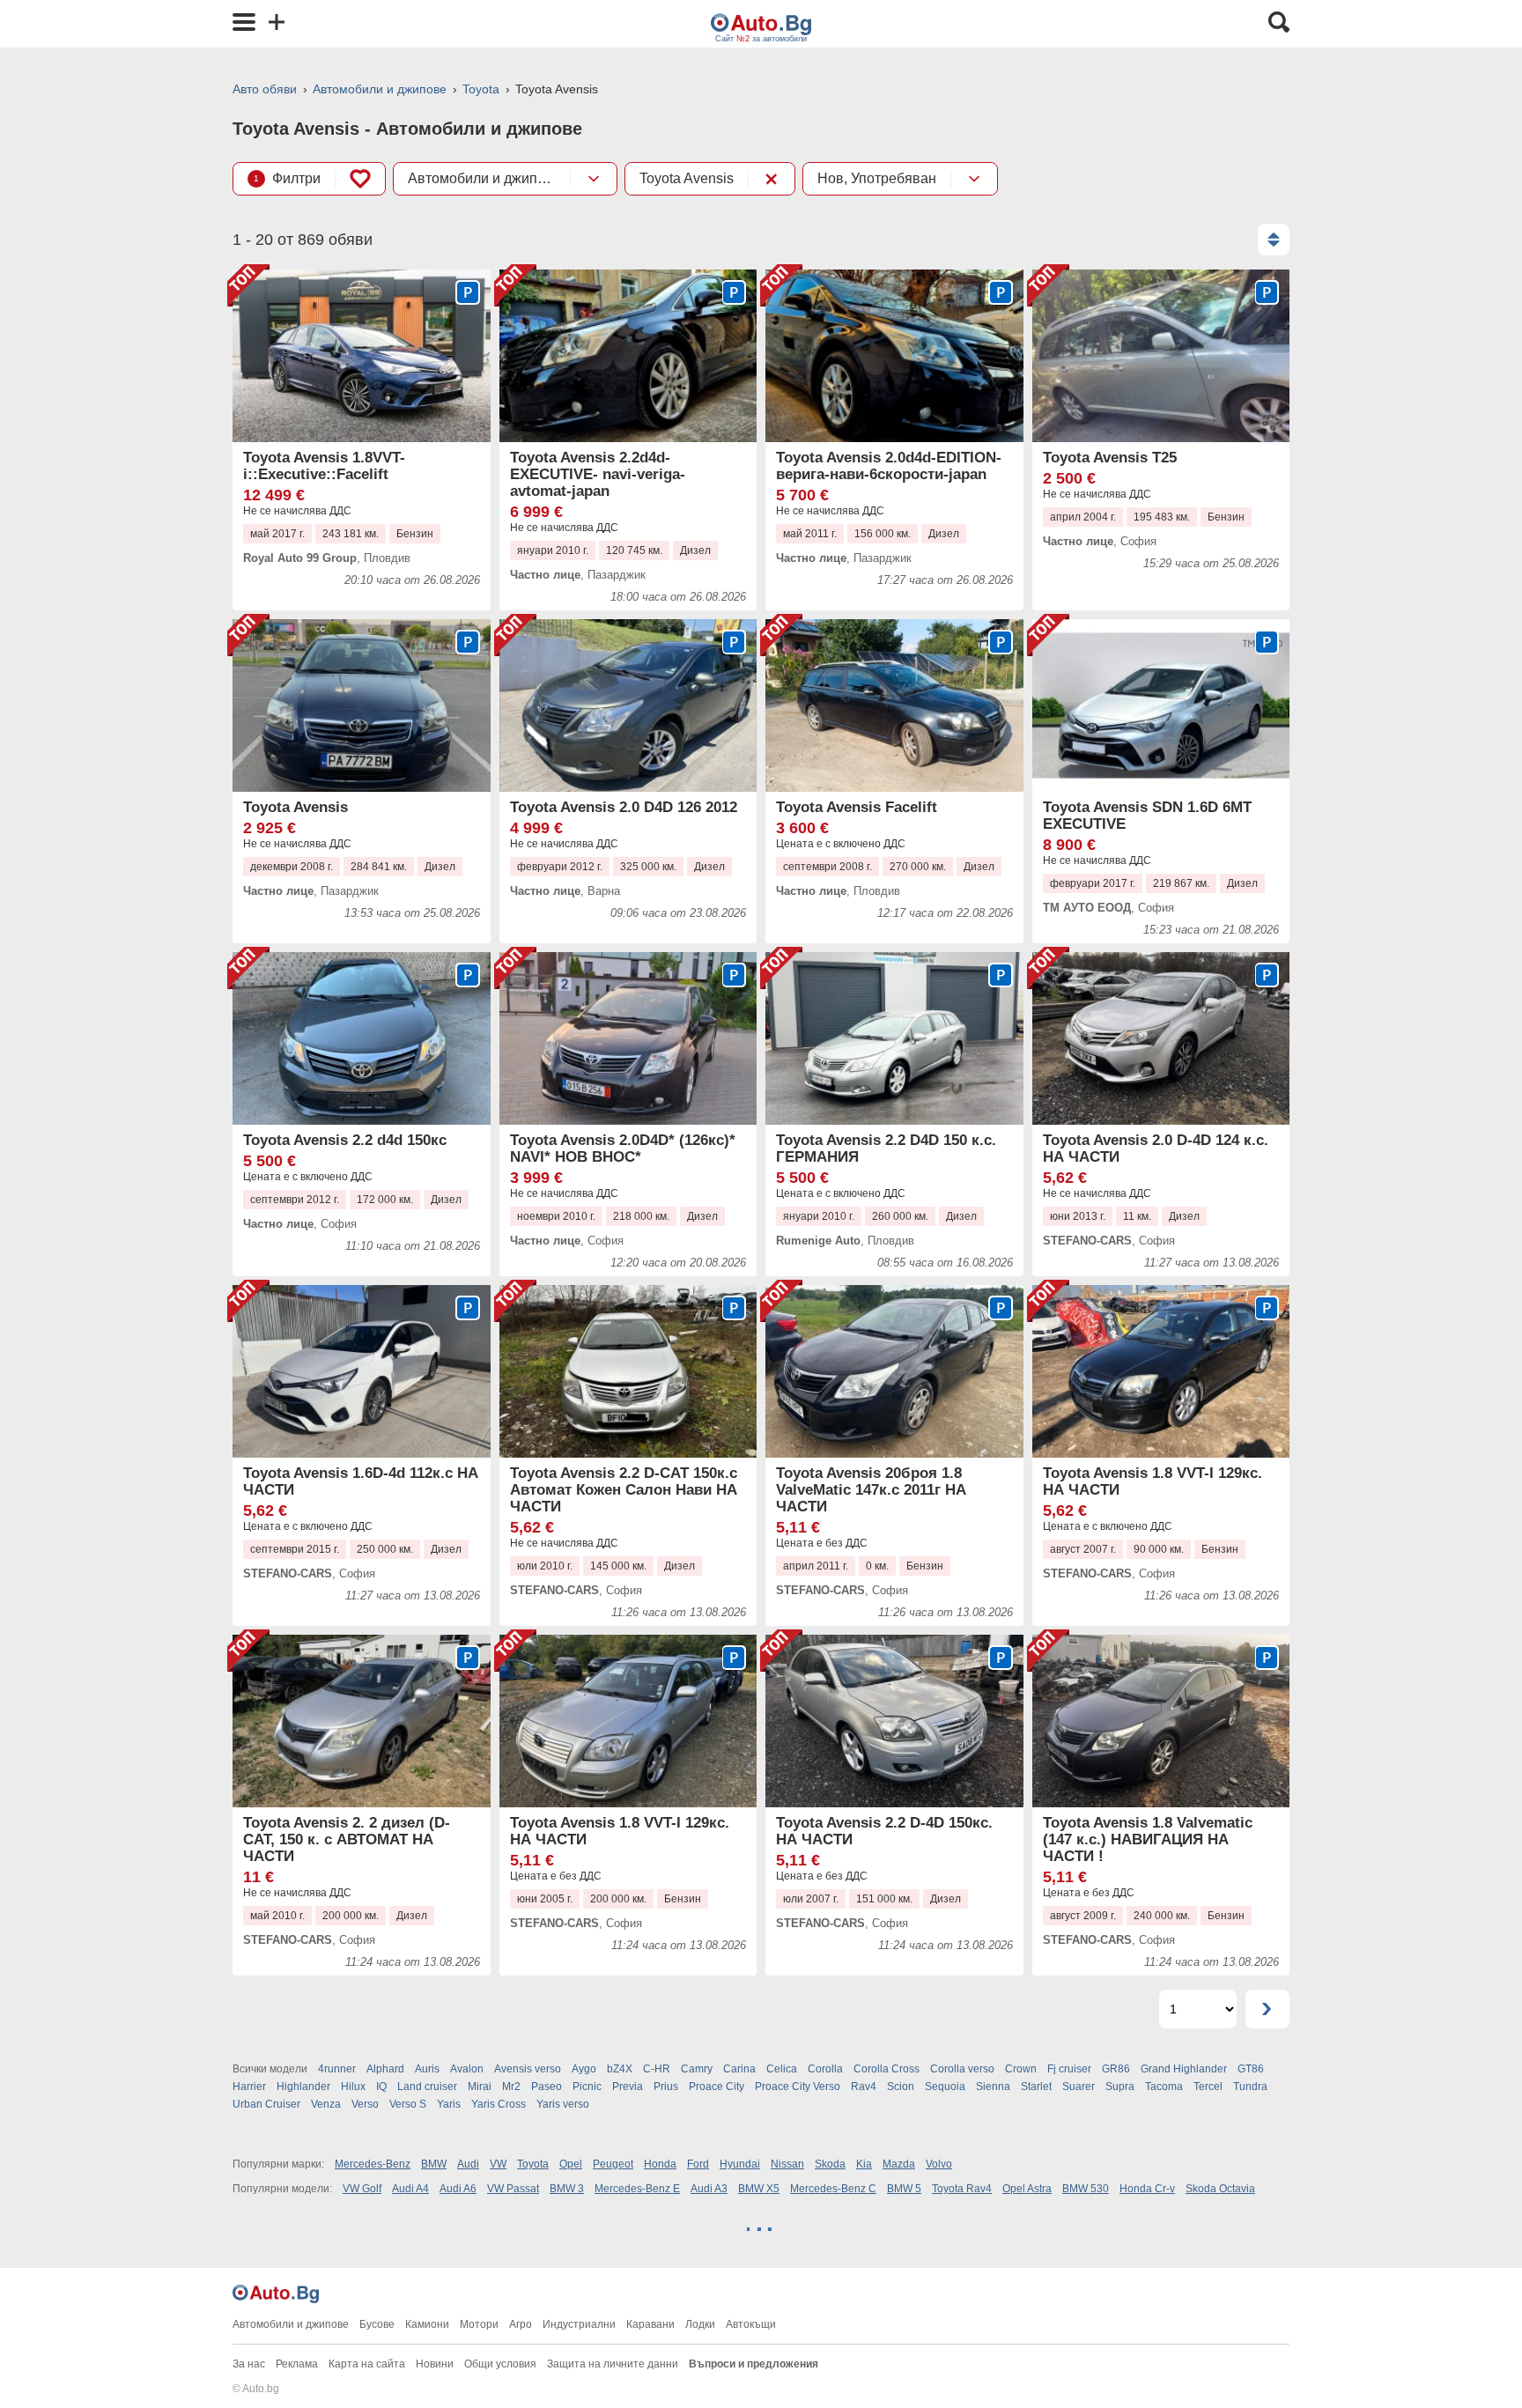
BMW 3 (567, 2189)
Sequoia (945, 2087)
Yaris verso (563, 2104)
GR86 (1116, 2069)
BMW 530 (1086, 2189)
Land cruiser (427, 2087)
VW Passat (513, 2189)
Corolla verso (962, 2069)
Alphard (385, 2069)
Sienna (993, 2087)
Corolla (825, 2069)
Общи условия (500, 2364)
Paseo (547, 2087)
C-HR (657, 2069)
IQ (381, 2087)
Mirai (480, 2087)
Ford (698, 2164)
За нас (249, 2364)
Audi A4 (410, 2189)
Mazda (899, 2164)
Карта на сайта (367, 2364)
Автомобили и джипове (380, 89)
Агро (521, 2324)
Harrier (249, 2087)
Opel (571, 2164)
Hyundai (740, 2164)
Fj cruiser (1069, 2069)
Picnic (587, 2087)
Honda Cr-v (1147, 2189)
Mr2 (511, 2087)
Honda (660, 2164)
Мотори (479, 2324)
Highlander (303, 2087)
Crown (1021, 2069)
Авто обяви (265, 89)
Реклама (297, 2364)
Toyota (481, 89)
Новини (435, 2364)
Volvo (939, 2164)
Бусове (377, 2324)
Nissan (787, 2164)
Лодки (700, 2324)
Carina (739, 2069)
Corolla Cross (887, 2069)
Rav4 (864, 2087)
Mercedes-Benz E (637, 2189)
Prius (666, 2087)
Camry (697, 2069)
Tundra (1250, 2087)
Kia (864, 2164)
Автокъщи (751, 2324)
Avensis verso (528, 2069)
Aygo (584, 2069)
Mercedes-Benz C (833, 2189)
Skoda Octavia (1220, 2189)
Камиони (427, 2324)
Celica (782, 2069)
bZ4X (620, 2069)
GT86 (1251, 2069)
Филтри (287, 178)
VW (498, 2164)
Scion (901, 2087)
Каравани (650, 2324)
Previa (628, 2087)
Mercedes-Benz (373, 2164)
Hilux (353, 2087)
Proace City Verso (798, 2087)
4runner (337, 2069)
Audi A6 (458, 2189)
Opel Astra (1027, 2189)
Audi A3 (709, 2189)
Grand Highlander (1184, 2069)
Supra (1120, 2087)
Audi (468, 2164)
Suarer (1079, 2087)
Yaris (449, 2104)
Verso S (408, 2104)
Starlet (1036, 2087)
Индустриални (579, 2324)
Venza (326, 2104)
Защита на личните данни (613, 2364)
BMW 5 (904, 2189)
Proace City (717, 2087)
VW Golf (362, 2189)
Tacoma (1164, 2087)
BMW (434, 2164)
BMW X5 (759, 2189)
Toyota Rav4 (962, 2189)
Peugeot (613, 2164)
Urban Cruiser (266, 2104)
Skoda (830, 2164)
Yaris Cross (499, 2104)
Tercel (1208, 2087)
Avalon (467, 2069)
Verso (365, 2104)
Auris (427, 2069)
